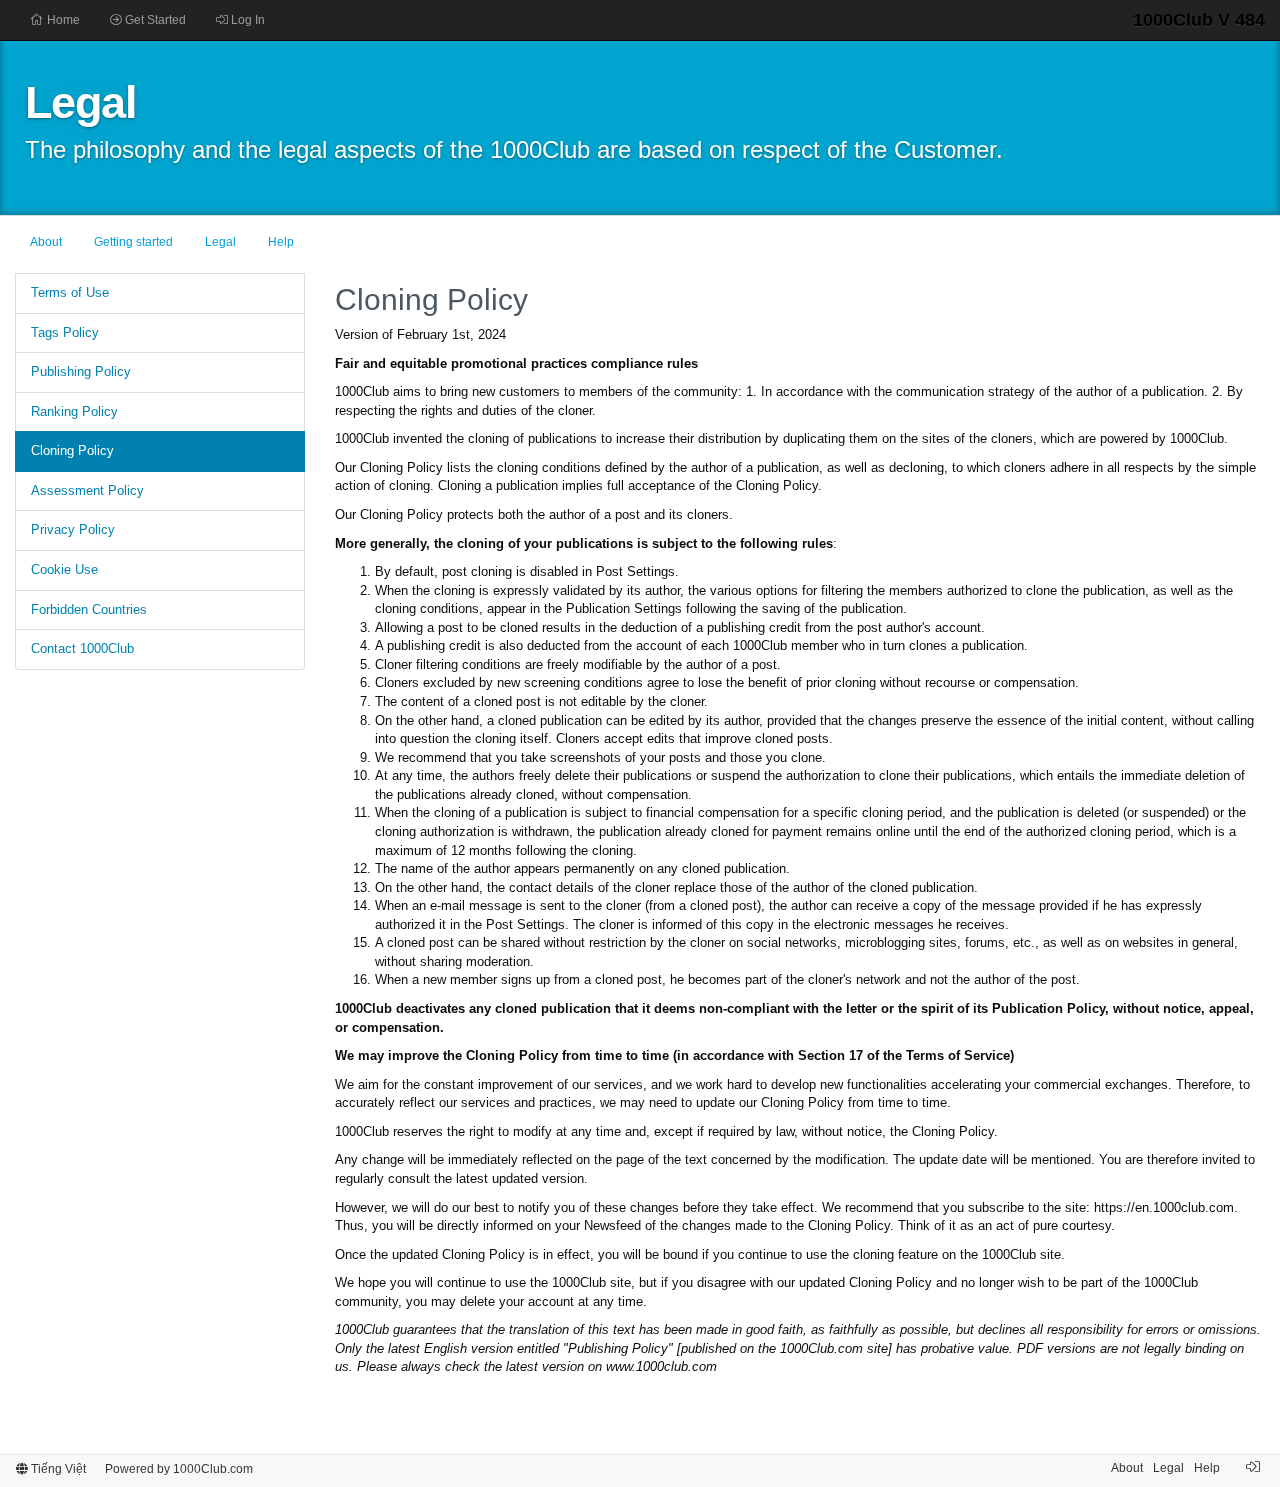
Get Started (154, 20)
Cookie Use (64, 569)
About (46, 242)
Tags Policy (65, 332)
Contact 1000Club (82, 648)
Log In (246, 20)
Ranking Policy (74, 411)
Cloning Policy (72, 450)
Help (281, 242)
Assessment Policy (87, 490)
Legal (220, 242)
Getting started (133, 242)
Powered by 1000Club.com (179, 1469)
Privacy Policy (73, 529)
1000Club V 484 (1199, 20)
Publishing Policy (81, 371)
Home (62, 20)
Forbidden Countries (89, 609)
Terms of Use (70, 292)
